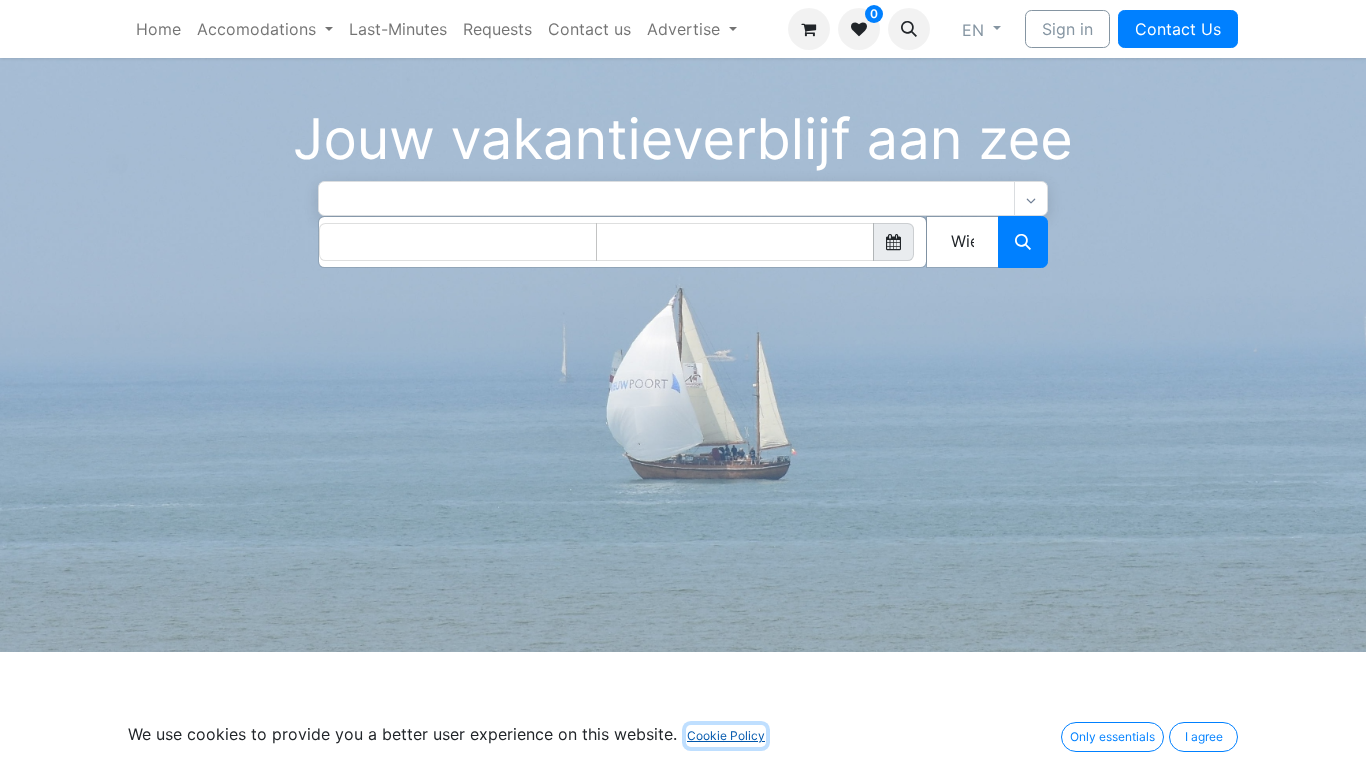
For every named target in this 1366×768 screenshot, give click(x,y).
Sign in (1067, 29)
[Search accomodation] (1023, 242)
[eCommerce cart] (809, 29)
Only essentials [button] (1112, 736)
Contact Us (1178, 29)
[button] (909, 29)
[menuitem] (158, 29)
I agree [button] (1204, 736)
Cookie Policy (726, 735)
